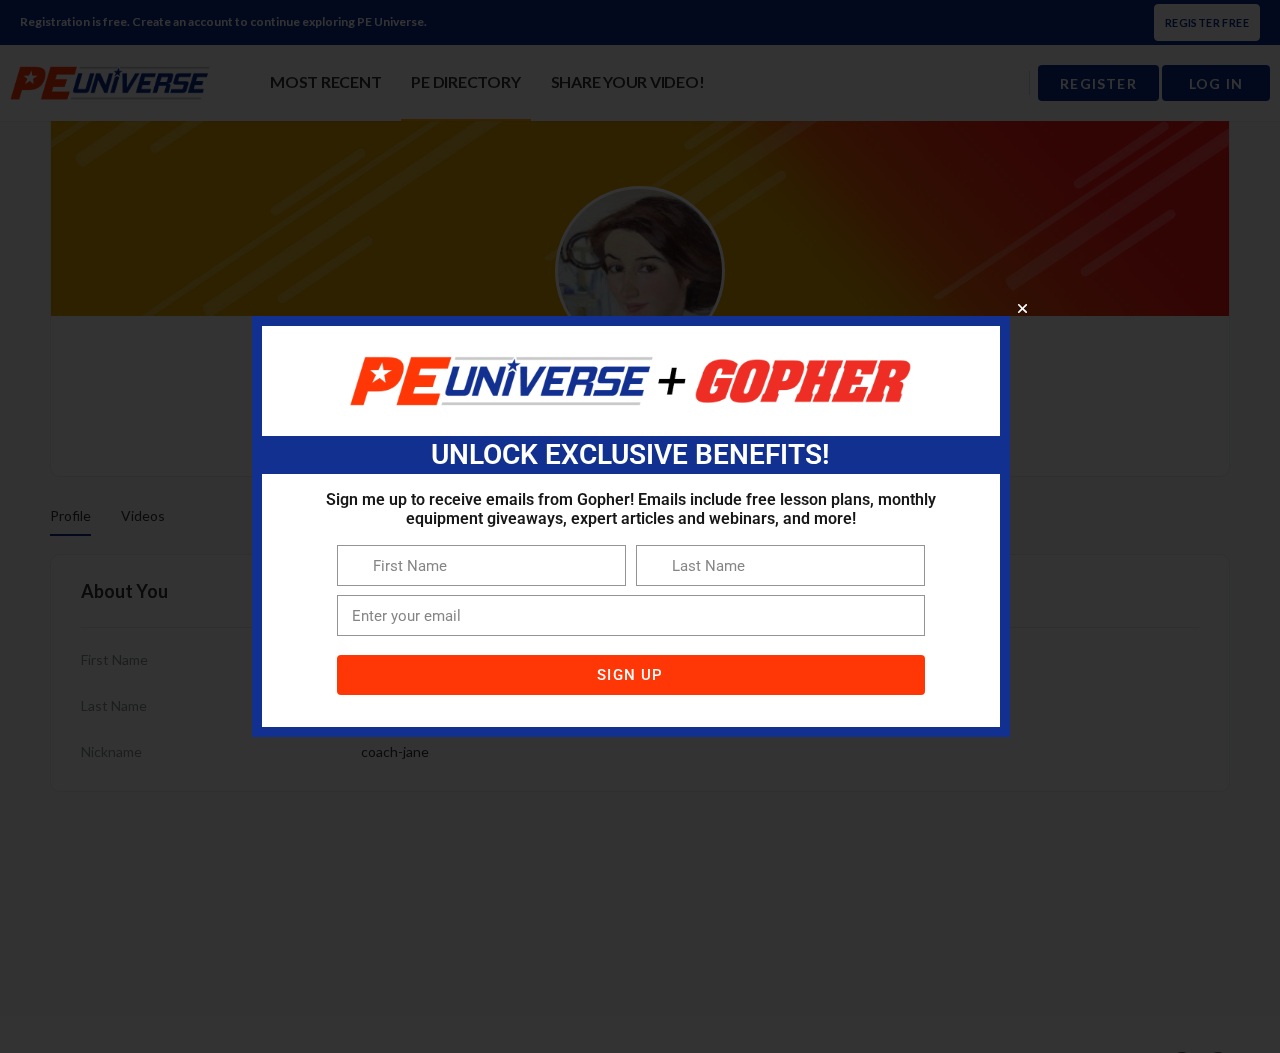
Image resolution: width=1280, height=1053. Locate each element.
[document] (640, 526)
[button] (1022, 308)
